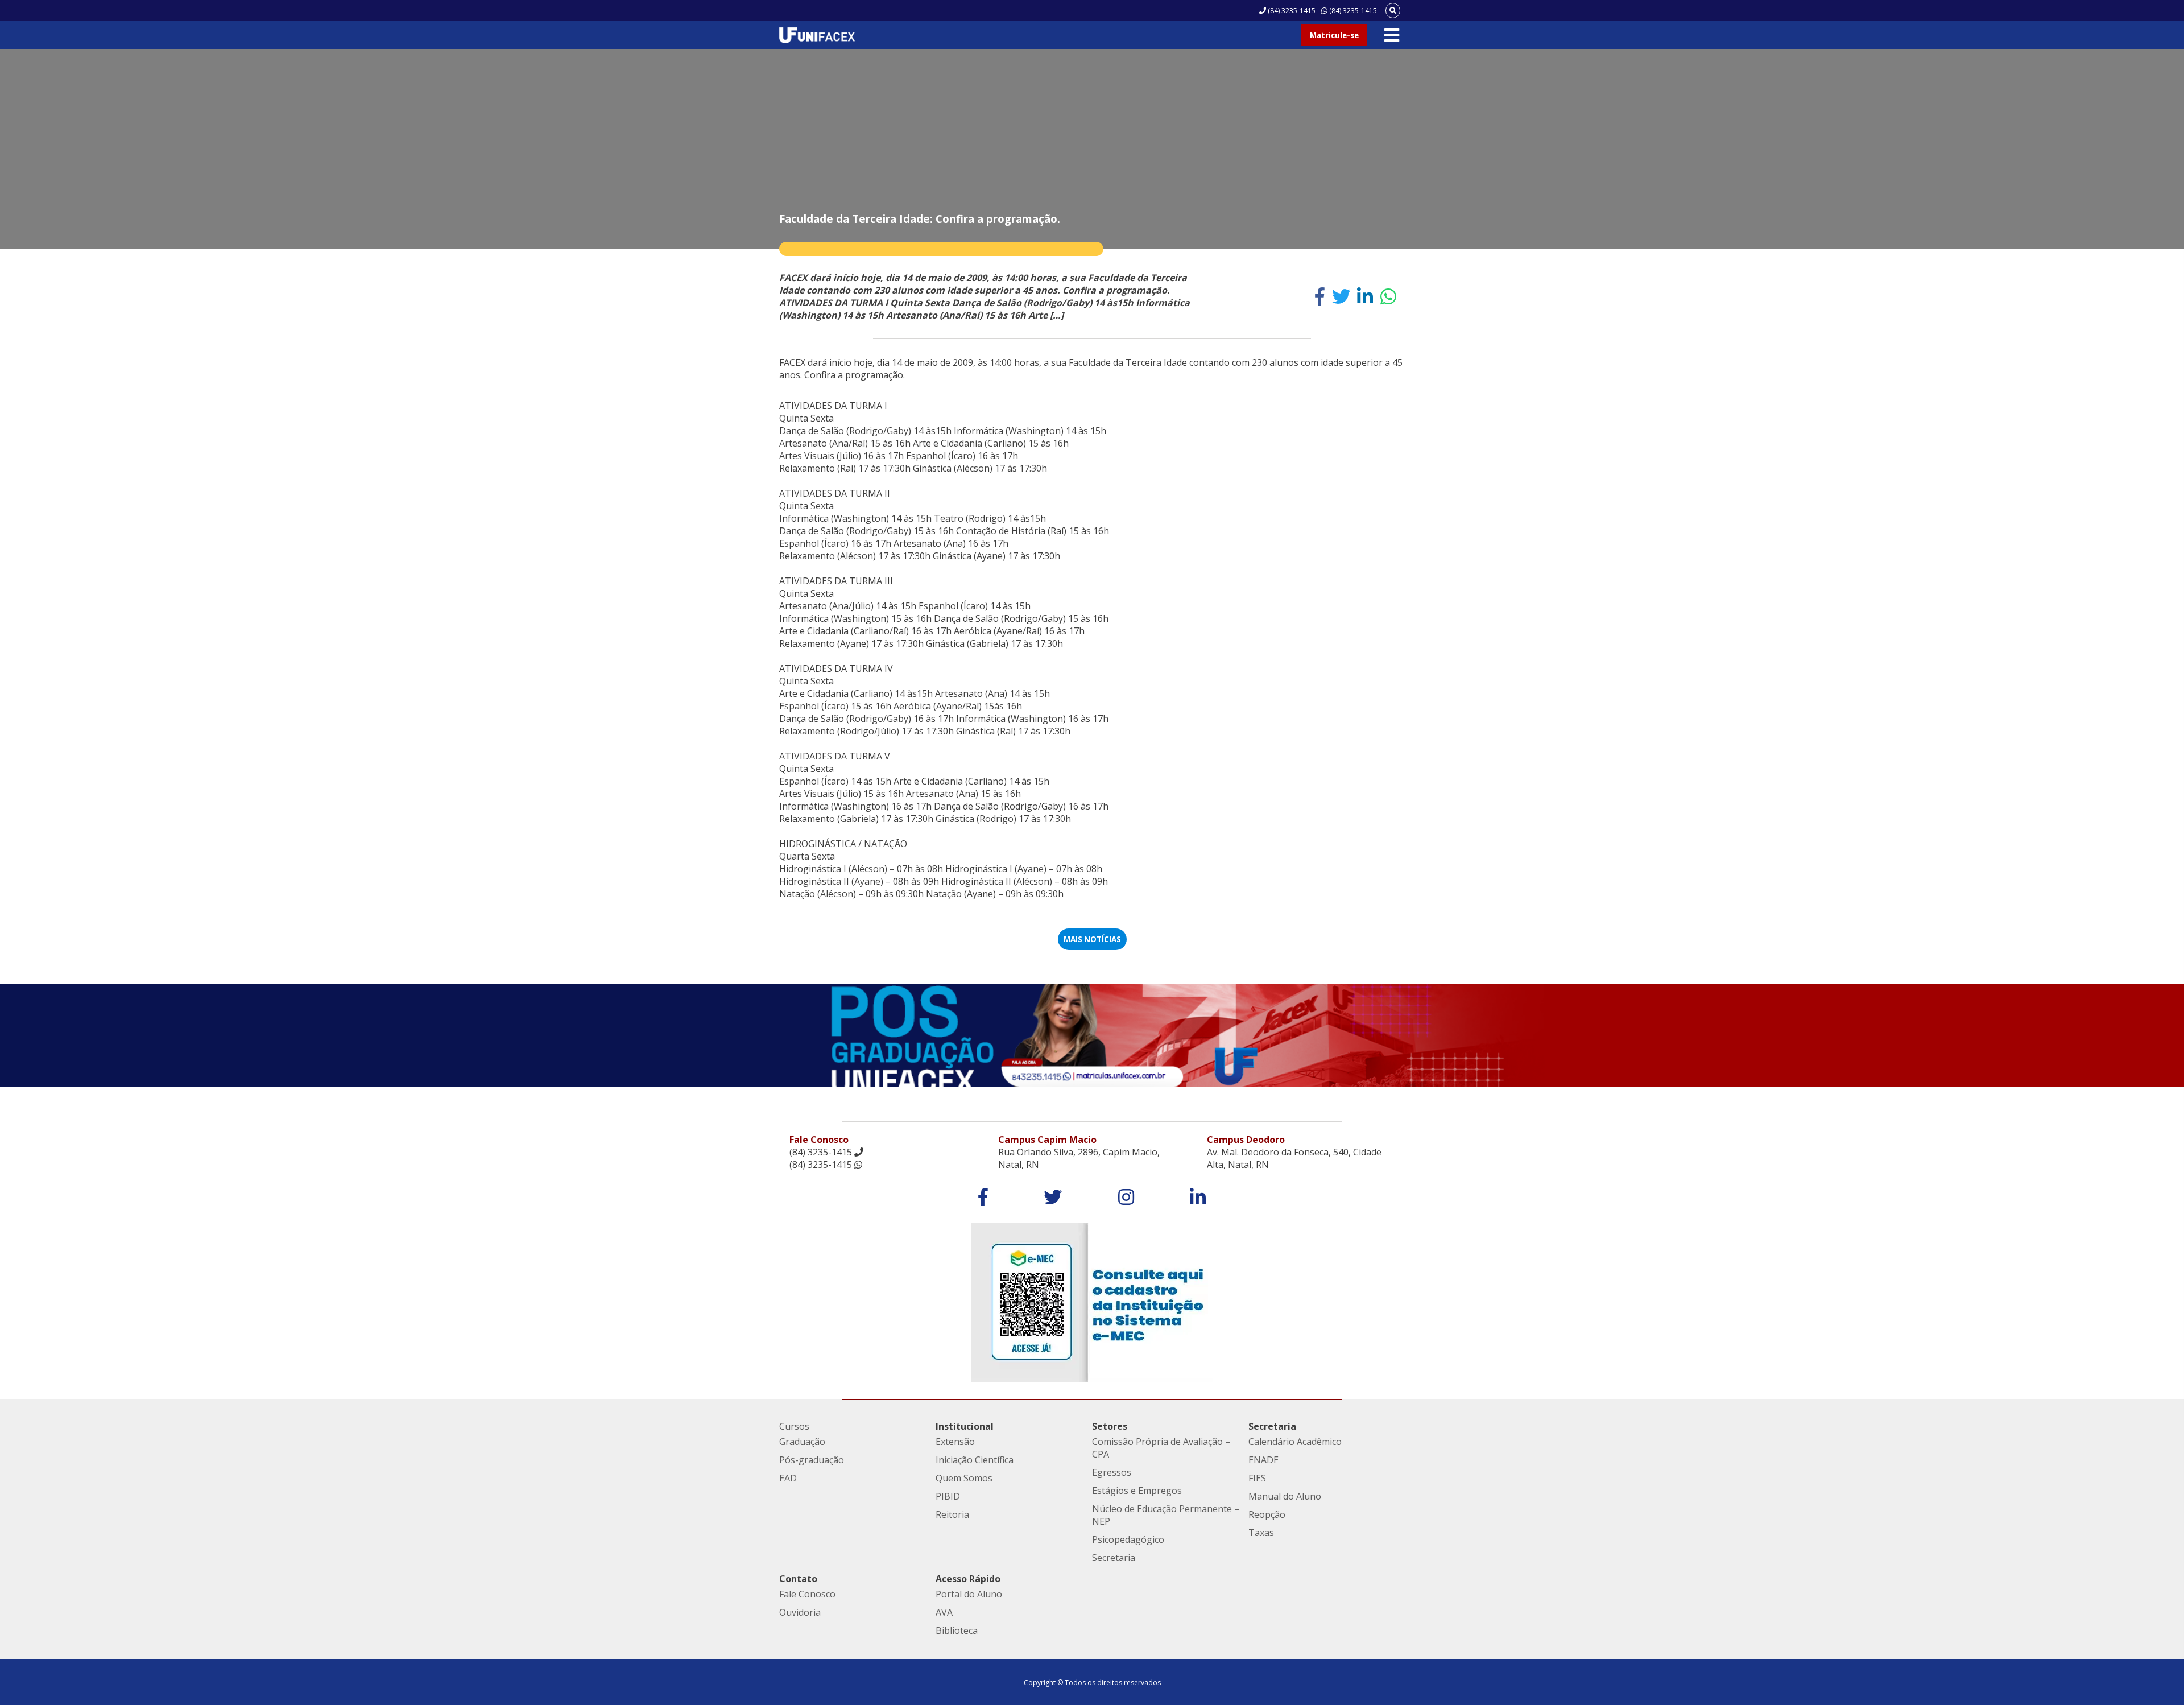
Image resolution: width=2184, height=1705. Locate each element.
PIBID (948, 1496)
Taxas (1261, 1533)
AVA (944, 1612)
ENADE (1263, 1460)
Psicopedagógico (1128, 1539)
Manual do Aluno (1285, 1496)
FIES (1257, 1478)
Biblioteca (957, 1630)
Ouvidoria (800, 1612)
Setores (1110, 1426)
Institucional (965, 1426)
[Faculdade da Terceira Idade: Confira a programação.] (1320, 296)
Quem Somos (964, 1478)
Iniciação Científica (975, 1460)
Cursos (794, 1426)
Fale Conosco (807, 1594)
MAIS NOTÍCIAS (1092, 939)
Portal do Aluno (969, 1594)
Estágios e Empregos (1137, 1491)
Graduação (802, 1442)
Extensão (955, 1442)
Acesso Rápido (968, 1579)
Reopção (1267, 1514)
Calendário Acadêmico (1295, 1442)
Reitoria (952, 1514)
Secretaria (1114, 1558)
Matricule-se (1334, 35)
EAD (788, 1478)
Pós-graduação (812, 1460)
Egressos (1112, 1472)
